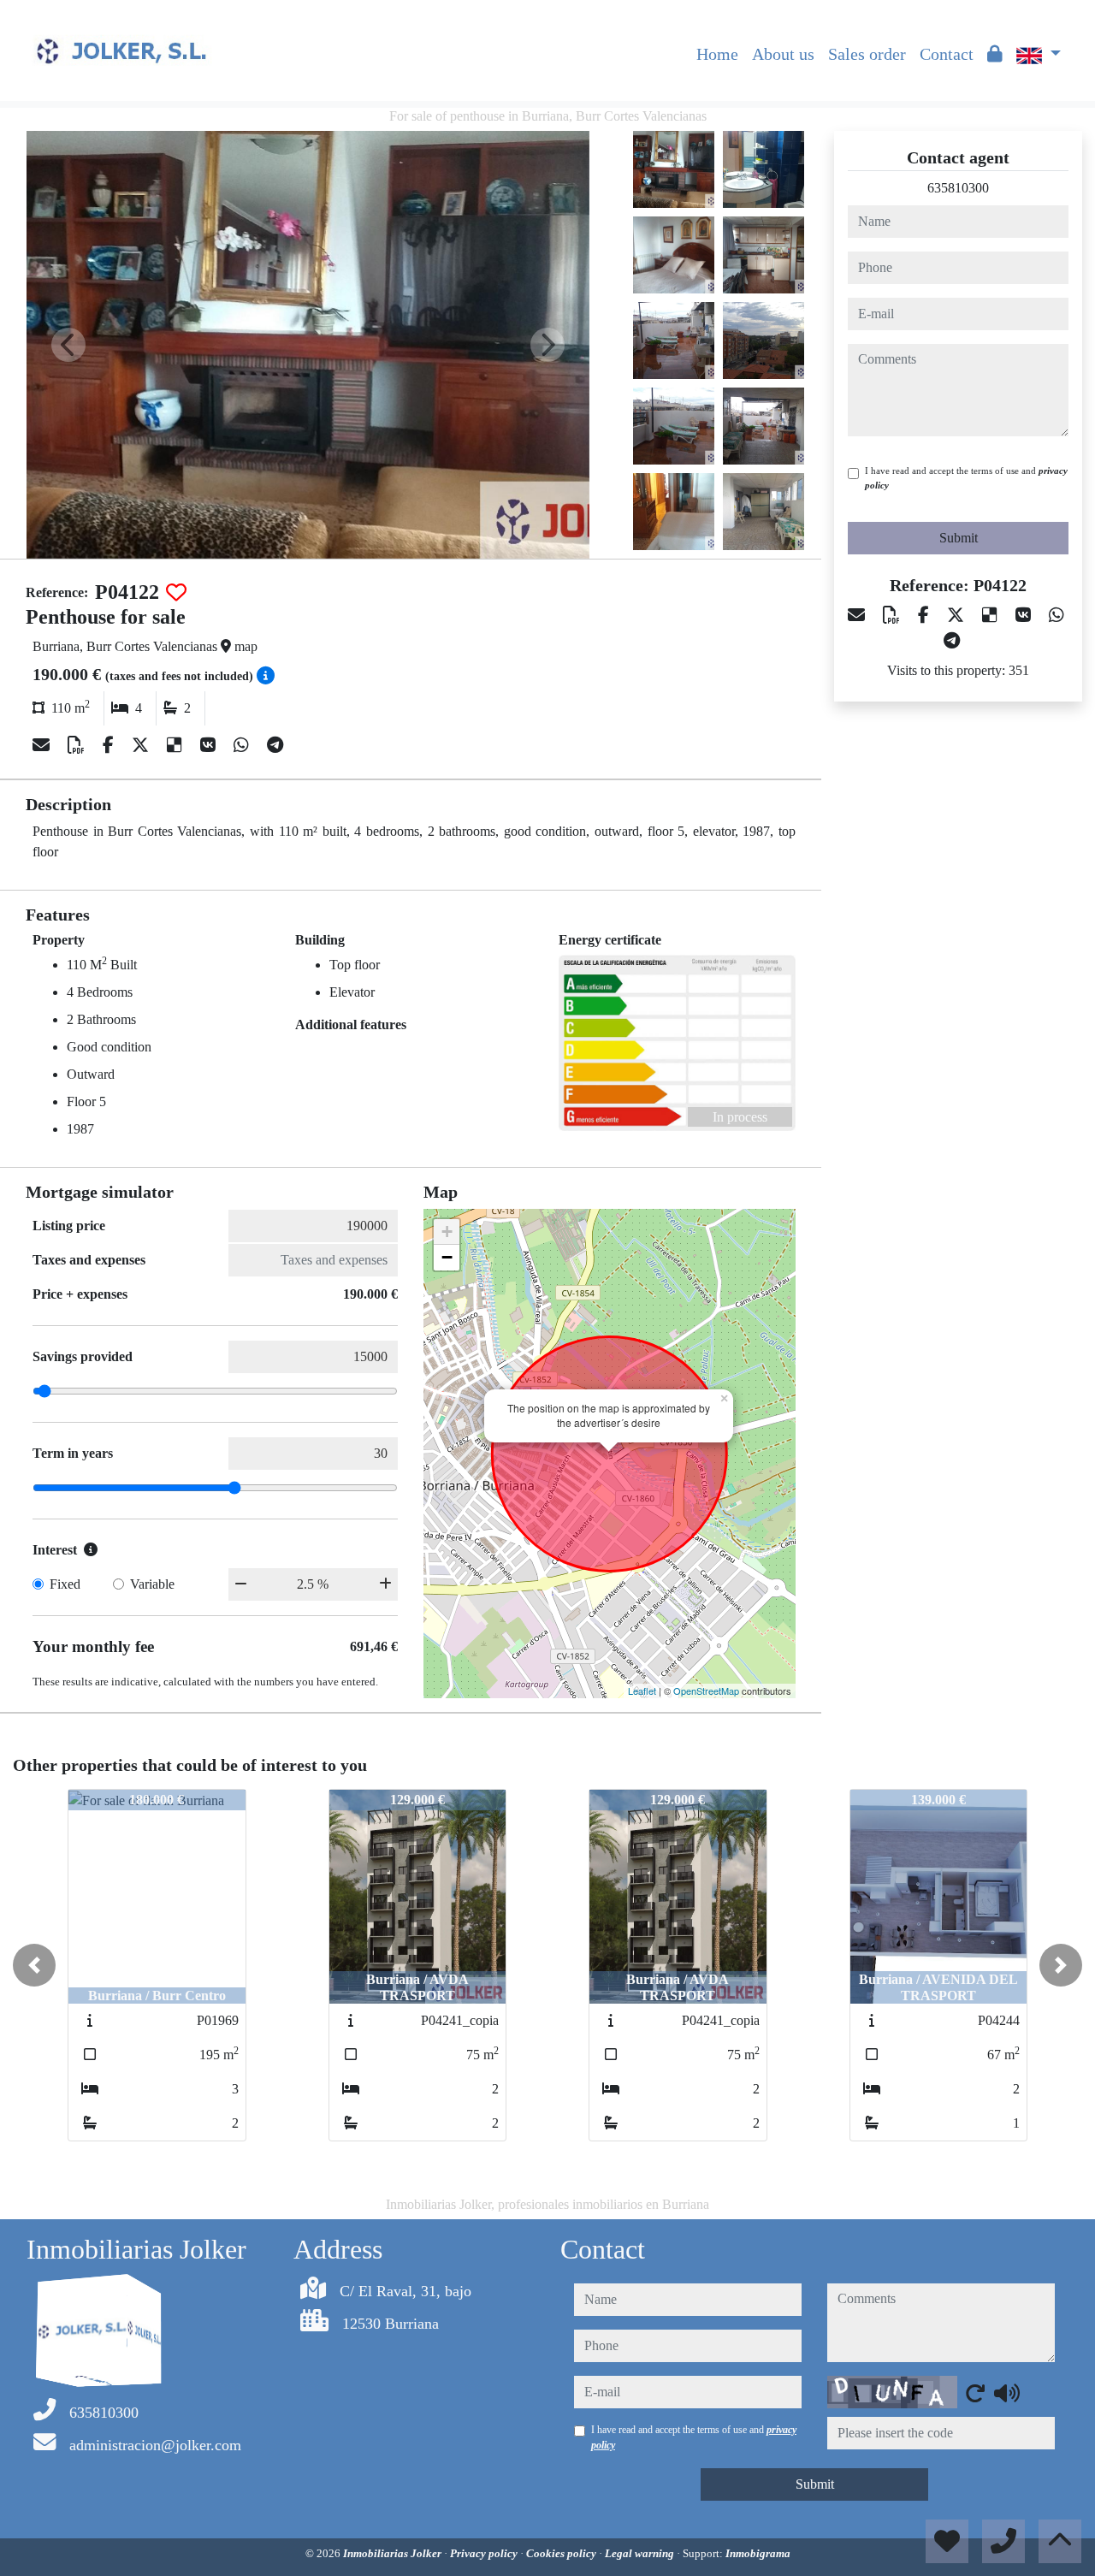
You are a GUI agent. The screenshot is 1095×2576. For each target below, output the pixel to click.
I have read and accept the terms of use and (966, 478)
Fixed (65, 1584)
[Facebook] (110, 745)
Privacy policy (485, 2553)
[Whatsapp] (243, 745)
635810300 (958, 188)
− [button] (447, 1257)
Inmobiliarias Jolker (394, 2553)
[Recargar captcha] (975, 2393)
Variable (152, 1584)
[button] (34, 1965)
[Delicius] (177, 745)
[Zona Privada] (995, 54)
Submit (959, 538)
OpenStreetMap (706, 1691)
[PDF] (78, 745)
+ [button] (447, 1232)
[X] (142, 745)
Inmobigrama (758, 2553)
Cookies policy (562, 2553)
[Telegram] (275, 745)
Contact (947, 54)
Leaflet (642, 1691)
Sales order (867, 54)
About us (783, 54)
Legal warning (641, 2553)
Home (717, 54)
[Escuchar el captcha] (1007, 2393)
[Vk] (210, 745)
